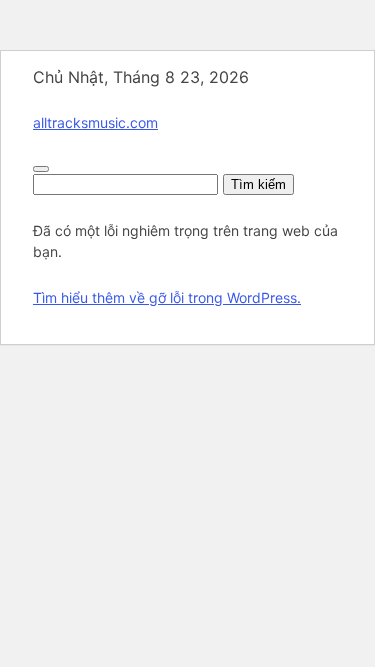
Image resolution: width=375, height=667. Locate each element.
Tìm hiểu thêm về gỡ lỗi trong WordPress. (167, 297)
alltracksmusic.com (95, 122)
